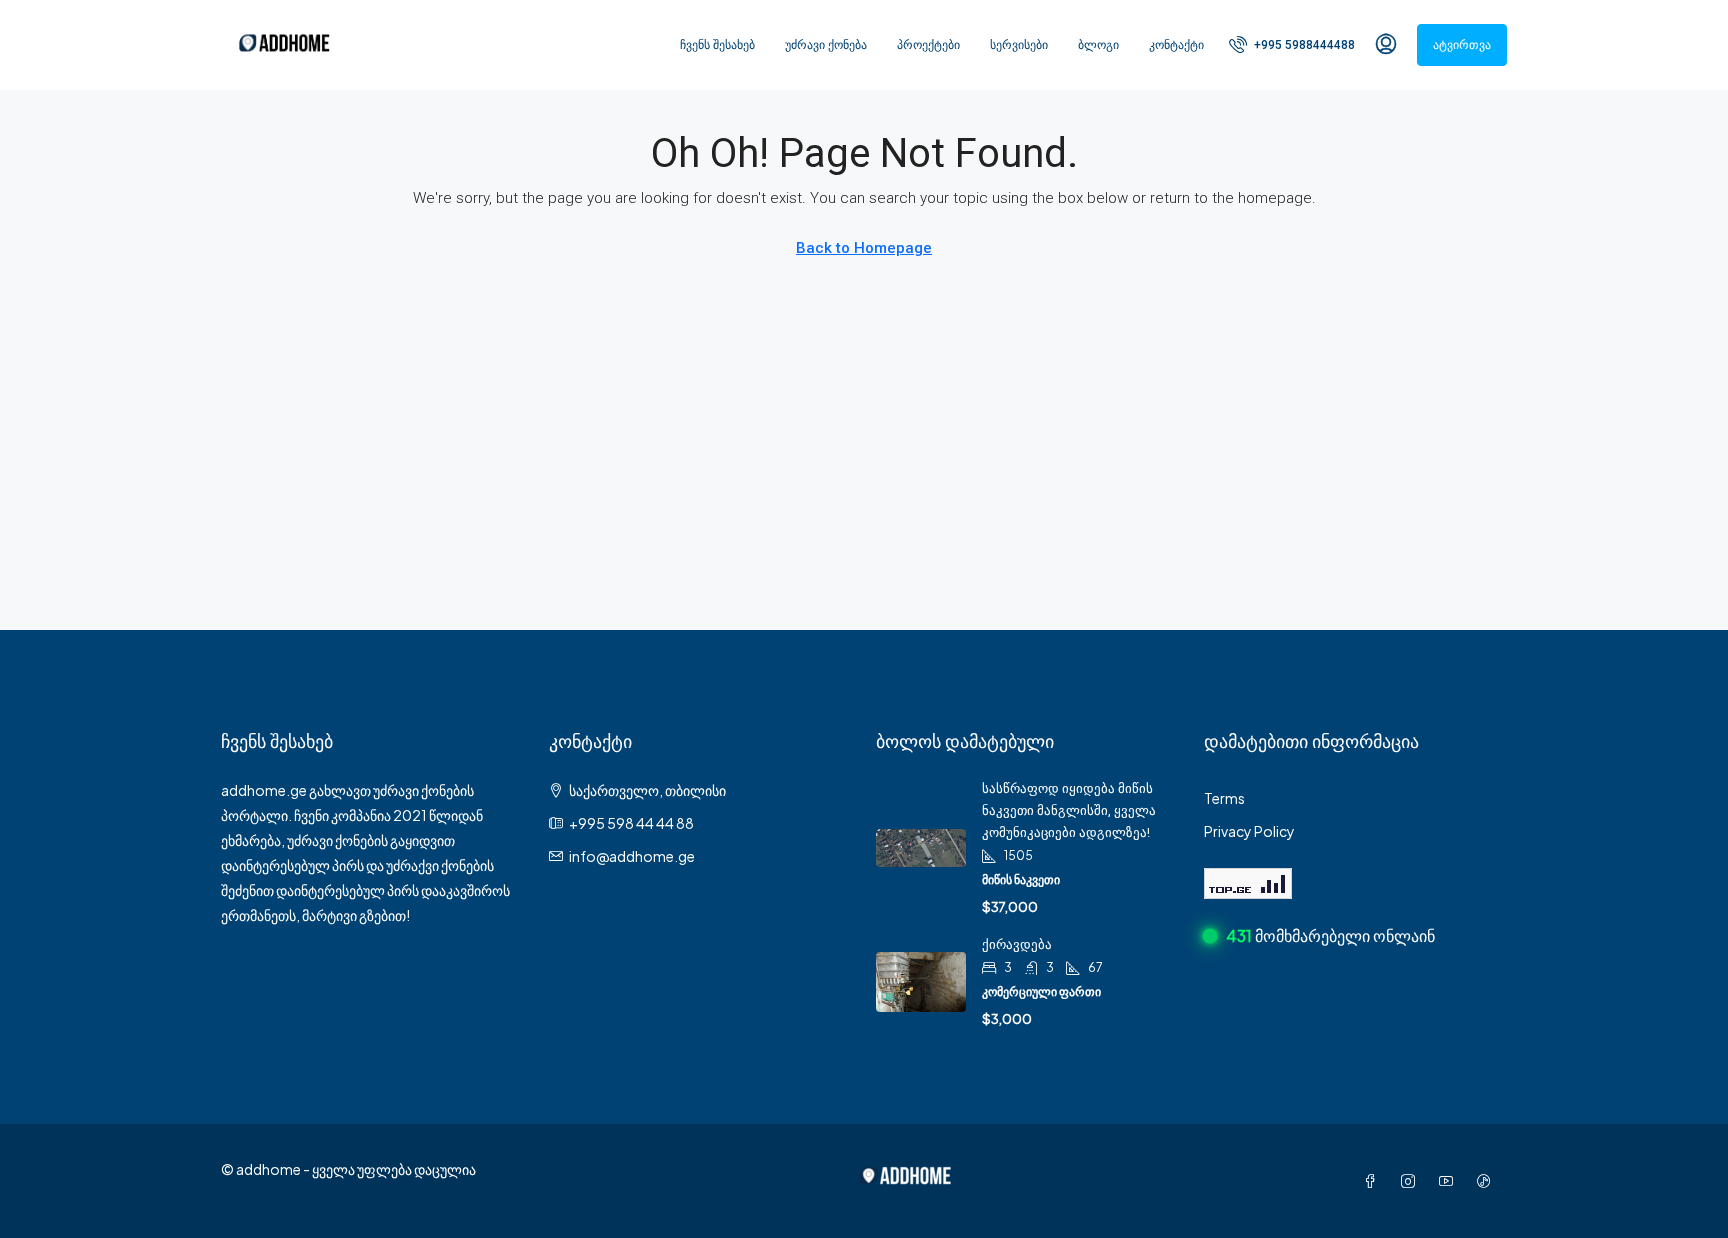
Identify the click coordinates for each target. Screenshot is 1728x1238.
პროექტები (928, 45)
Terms (1224, 798)
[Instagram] (1412, 1181)
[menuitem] (1292, 45)
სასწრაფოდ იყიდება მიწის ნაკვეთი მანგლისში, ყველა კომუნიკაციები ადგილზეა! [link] (1069, 810)
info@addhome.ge (632, 856)
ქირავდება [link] (1017, 944)
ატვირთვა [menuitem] (1462, 45)
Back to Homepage (864, 248)
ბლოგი (1098, 45)
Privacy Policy (1249, 831)
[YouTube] (1450, 1181)
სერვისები (1019, 45)
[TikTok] (1488, 1181)
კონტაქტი (1176, 45)
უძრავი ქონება (826, 45)
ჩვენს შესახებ (717, 45)
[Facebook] (1374, 1181)
